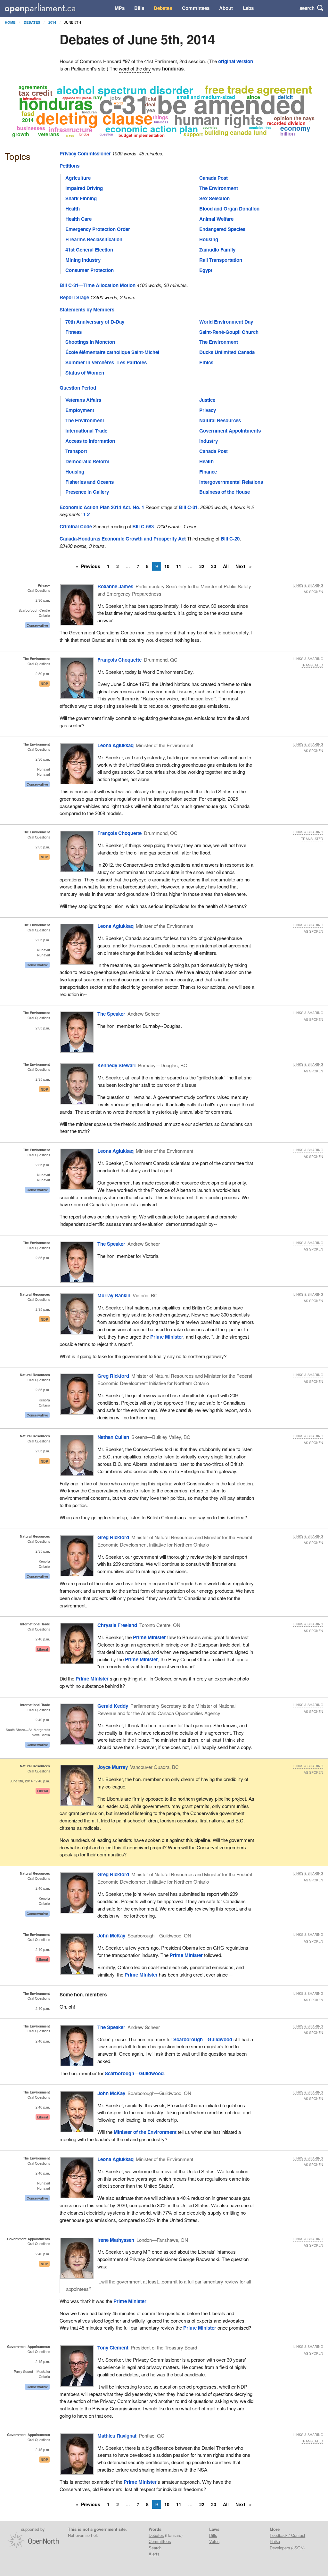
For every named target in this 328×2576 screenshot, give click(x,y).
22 (202, 566)
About (226, 8)
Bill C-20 (230, 539)
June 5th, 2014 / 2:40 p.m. (30, 1781)
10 (167, 566)
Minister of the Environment (145, 2132)
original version (236, 61)
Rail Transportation (221, 260)
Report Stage (74, 297)
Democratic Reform (87, 461)
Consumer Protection (90, 270)
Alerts (154, 2554)
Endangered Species (222, 229)
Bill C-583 (143, 526)
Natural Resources (220, 420)
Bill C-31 (188, 507)
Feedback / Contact (287, 2535)
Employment (80, 410)
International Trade (86, 431)
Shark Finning (81, 198)
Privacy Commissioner (85, 153)
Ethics (206, 362)
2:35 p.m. (43, 847)
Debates (163, 8)
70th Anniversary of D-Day (95, 322)
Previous (91, 566)
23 (214, 566)
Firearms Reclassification (94, 239)
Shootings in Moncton (90, 342)
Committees (196, 8)
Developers (280, 2548)
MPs (120, 8)
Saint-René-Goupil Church (229, 332)
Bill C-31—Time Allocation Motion (98, 285)
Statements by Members (87, 310)
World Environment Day (226, 322)
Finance (208, 472)
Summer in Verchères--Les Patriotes (106, 362)
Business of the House (225, 492)
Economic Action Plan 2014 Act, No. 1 (102, 507)
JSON (298, 2548)
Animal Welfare (216, 219)
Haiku (275, 2541)
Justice (207, 400)
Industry (209, 441)
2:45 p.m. (43, 2361)
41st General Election (89, 250)
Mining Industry (83, 260)
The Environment (219, 188)
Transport (76, 451)
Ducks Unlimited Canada (227, 352)
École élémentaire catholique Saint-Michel (112, 352)
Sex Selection (214, 198)
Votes (214, 2541)
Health (73, 209)
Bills (139, 8)
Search (155, 2548)
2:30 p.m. (43, 600)
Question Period (78, 388)
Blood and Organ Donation (229, 209)
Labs (248, 8)
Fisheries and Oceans (90, 482)
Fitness (74, 332)
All (226, 566)
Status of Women (85, 373)
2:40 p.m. (43, 1639)
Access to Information (90, 441)
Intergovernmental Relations (231, 482)
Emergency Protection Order (98, 229)
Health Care (78, 219)
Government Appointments (230, 431)
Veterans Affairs (83, 400)
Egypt (206, 270)
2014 (52, 22)
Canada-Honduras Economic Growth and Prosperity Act (123, 539)
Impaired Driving (84, 188)
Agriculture (78, 178)
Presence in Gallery (87, 492)
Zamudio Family (217, 250)
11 (179, 566)
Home (10, 22)
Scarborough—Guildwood (203, 2039)
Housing (209, 239)
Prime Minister (167, 1337)
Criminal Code (76, 526)
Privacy (208, 410)
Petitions (70, 166)
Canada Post (213, 178)
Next (241, 566)
